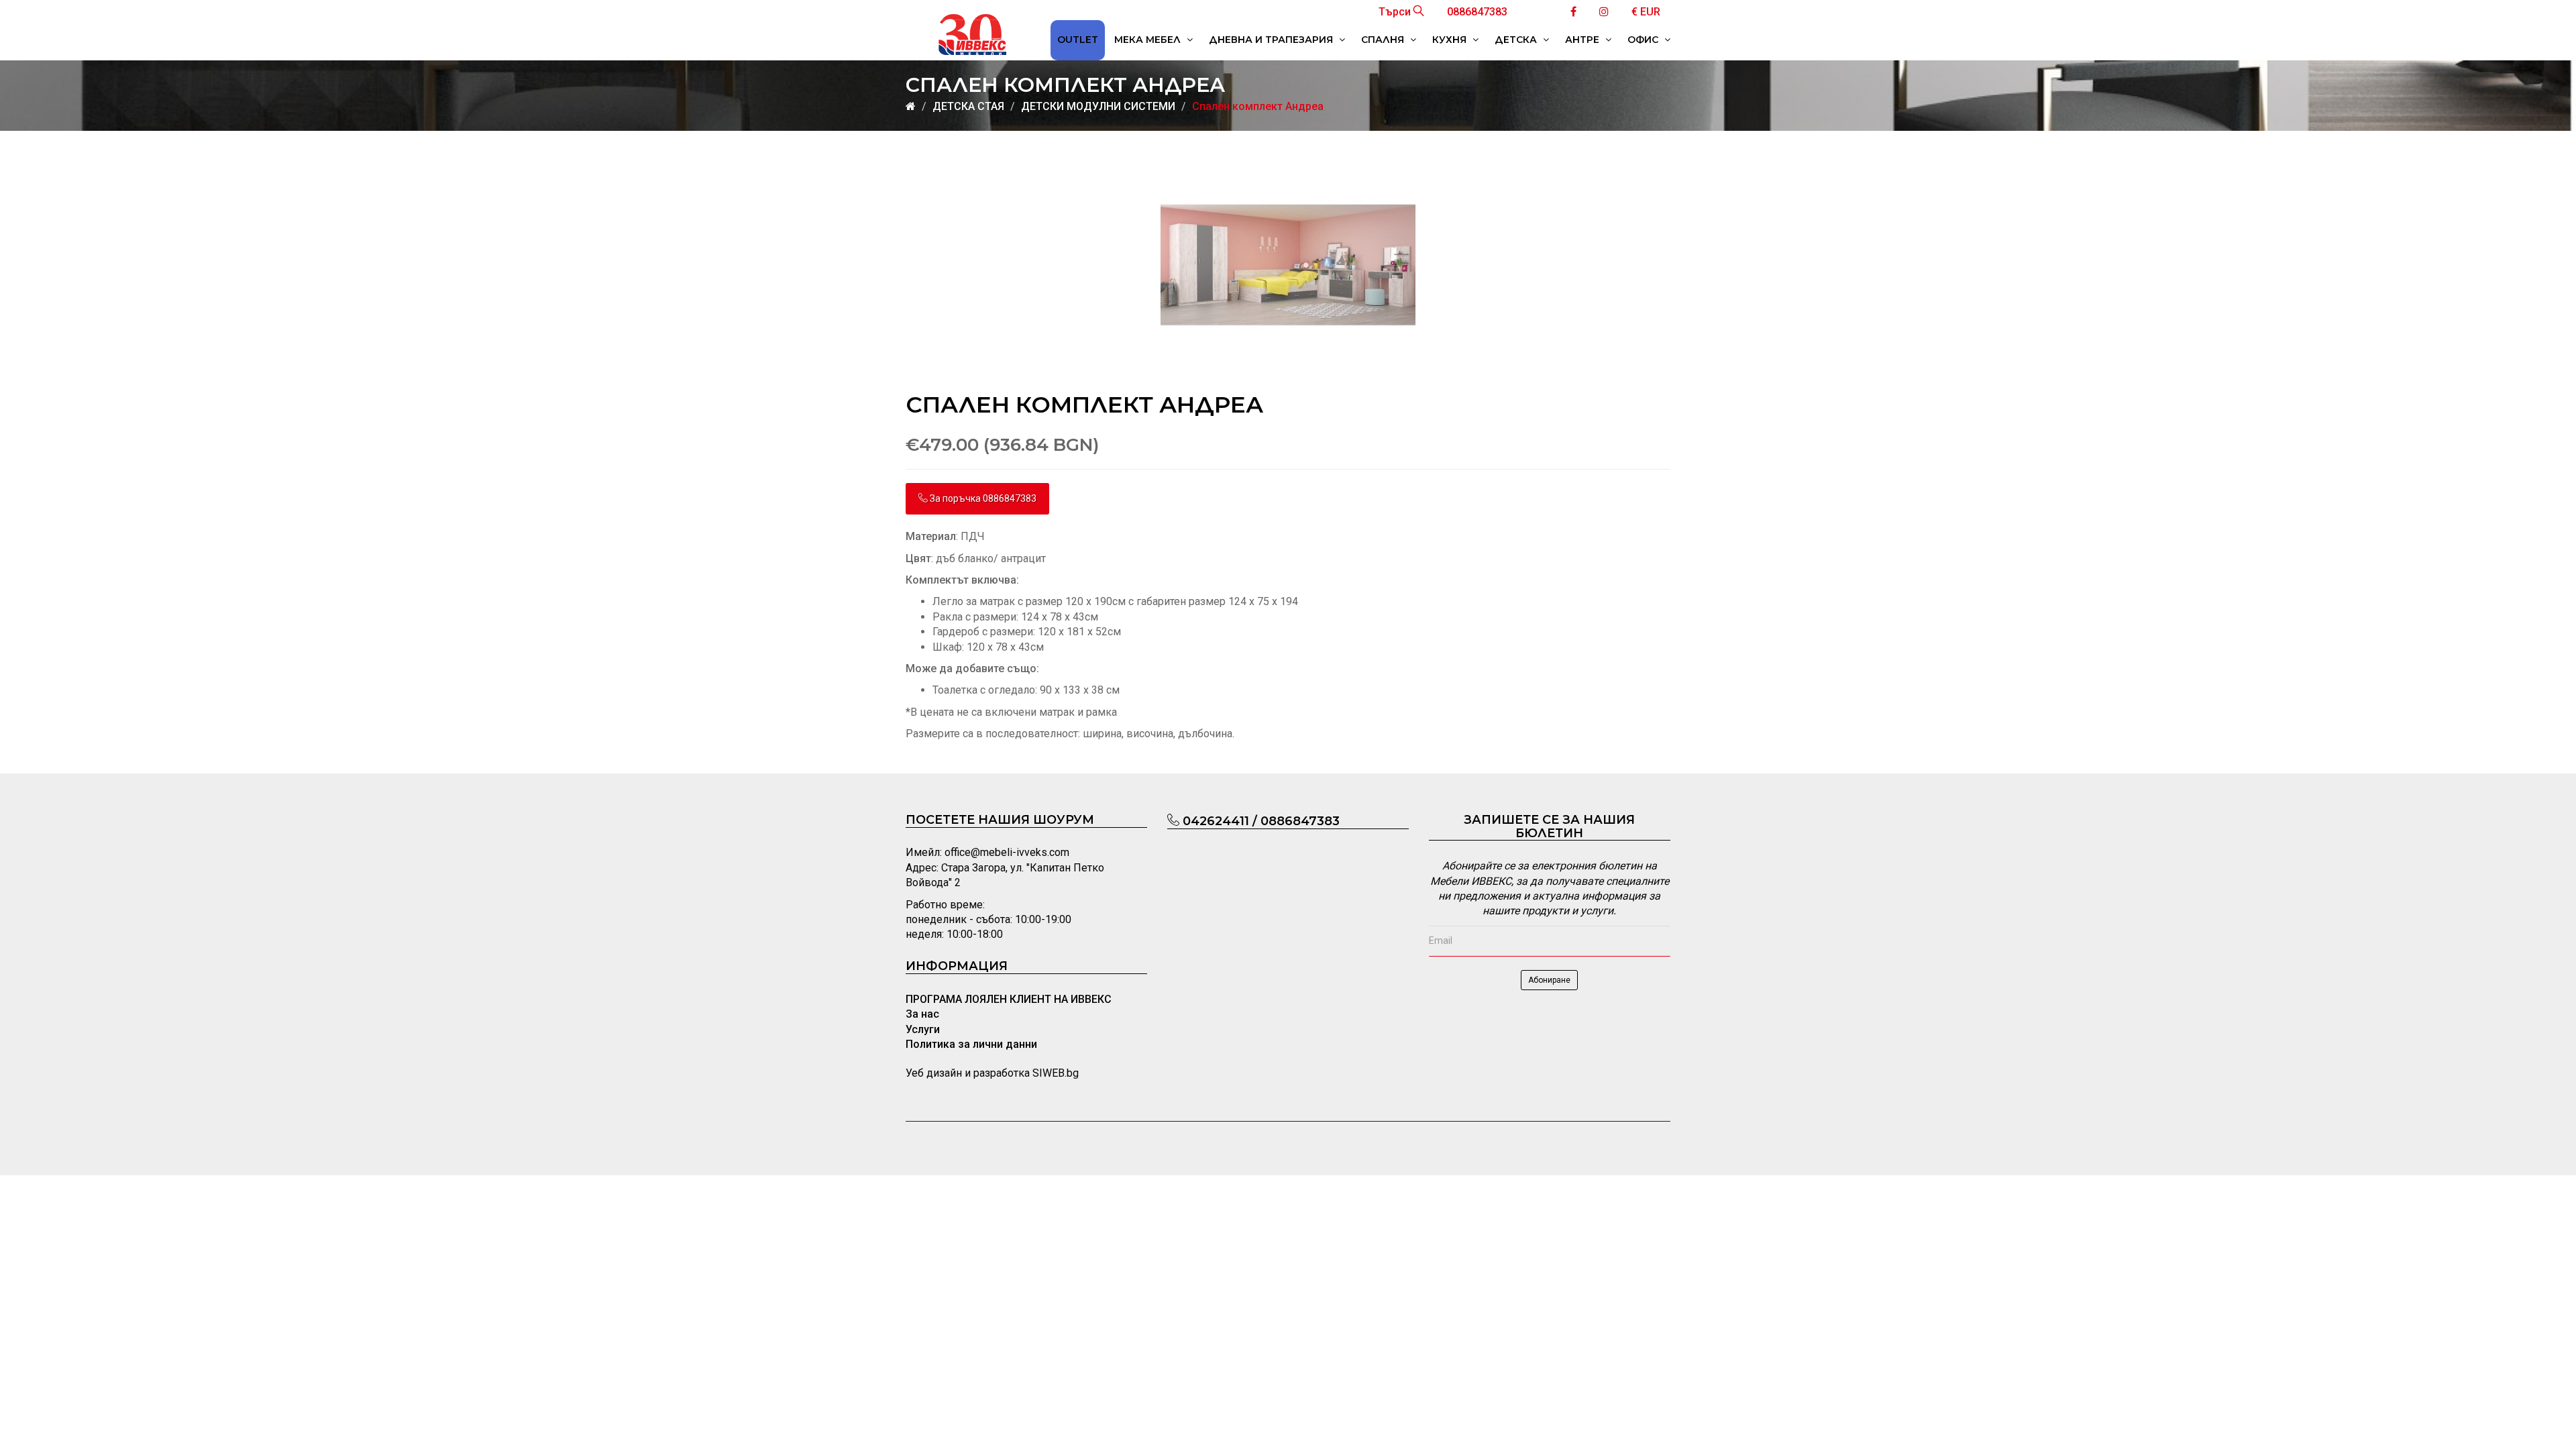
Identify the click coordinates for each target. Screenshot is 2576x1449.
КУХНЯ (1451, 40)
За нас (922, 1014)
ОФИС (1644, 40)
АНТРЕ (1584, 40)
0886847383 (1477, 12)
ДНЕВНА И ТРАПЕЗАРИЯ (1272, 40)
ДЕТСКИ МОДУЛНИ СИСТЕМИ (1098, 106)
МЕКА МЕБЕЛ (1149, 40)
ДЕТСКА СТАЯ (968, 106)
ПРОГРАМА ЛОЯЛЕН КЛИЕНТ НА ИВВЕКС (1009, 999)
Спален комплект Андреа (1258, 106)
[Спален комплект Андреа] (1288, 265)
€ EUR (1646, 12)
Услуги (923, 1029)
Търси (1396, 12)
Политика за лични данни (971, 1044)
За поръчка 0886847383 (982, 498)
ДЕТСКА (1517, 40)
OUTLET (1078, 40)
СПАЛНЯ (1384, 40)
